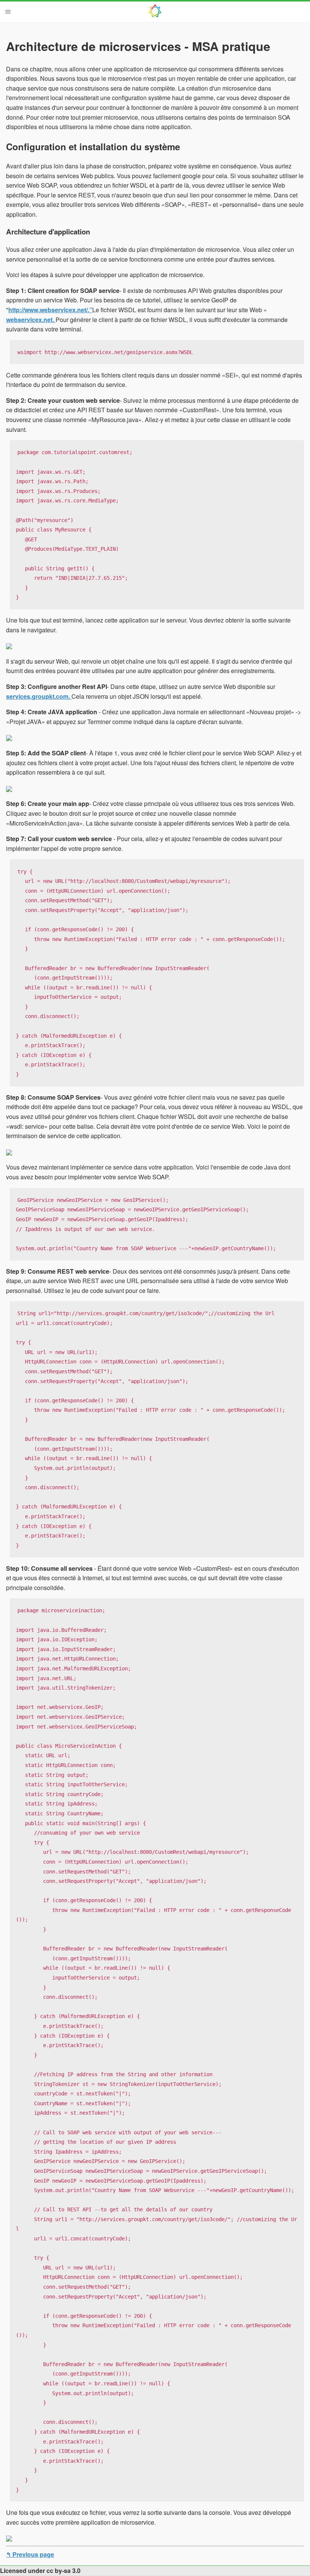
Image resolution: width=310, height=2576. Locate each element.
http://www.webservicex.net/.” (50, 310)
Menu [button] (8, 12)
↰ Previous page (30, 2554)
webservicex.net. (31, 320)
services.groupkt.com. (39, 696)
